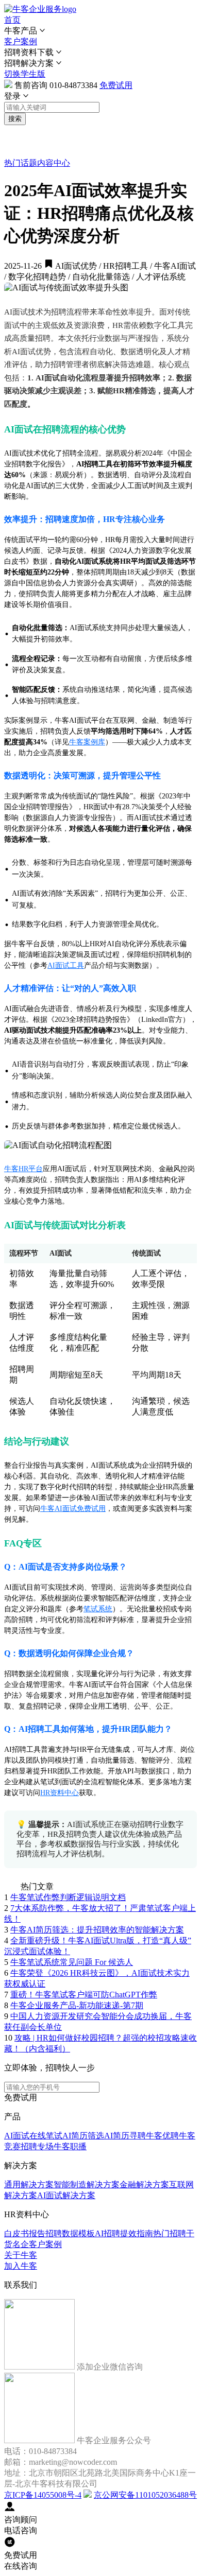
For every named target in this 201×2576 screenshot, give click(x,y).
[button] (100, 31)
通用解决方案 (29, 2185)
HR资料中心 (60, 1793)
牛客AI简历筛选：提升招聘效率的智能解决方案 (97, 1930)
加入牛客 (21, 2266)
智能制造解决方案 (87, 2185)
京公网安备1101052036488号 (145, 2495)
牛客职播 (70, 2146)
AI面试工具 (66, 965)
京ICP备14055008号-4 (43, 2495)
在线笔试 (46, 2136)
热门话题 (21, 163)
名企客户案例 (37, 2244)
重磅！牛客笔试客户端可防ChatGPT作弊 (84, 1995)
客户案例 (21, 41)
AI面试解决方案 (66, 2195)
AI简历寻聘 (125, 2136)
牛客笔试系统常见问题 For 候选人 (72, 1962)
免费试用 (116, 85)
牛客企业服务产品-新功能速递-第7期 (77, 2005)
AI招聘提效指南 (124, 2233)
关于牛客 (21, 2255)
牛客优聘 (162, 2136)
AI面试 (17, 2136)
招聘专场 (37, 2146)
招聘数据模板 (70, 2233)
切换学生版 (25, 74)
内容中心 (54, 163)
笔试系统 (98, 1609)
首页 (12, 20)
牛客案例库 (87, 742)
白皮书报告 (25, 2233)
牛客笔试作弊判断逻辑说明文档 (68, 1897)
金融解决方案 (144, 2185)
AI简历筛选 (83, 2136)
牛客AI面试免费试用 (73, 1509)
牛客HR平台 (23, 1169)
